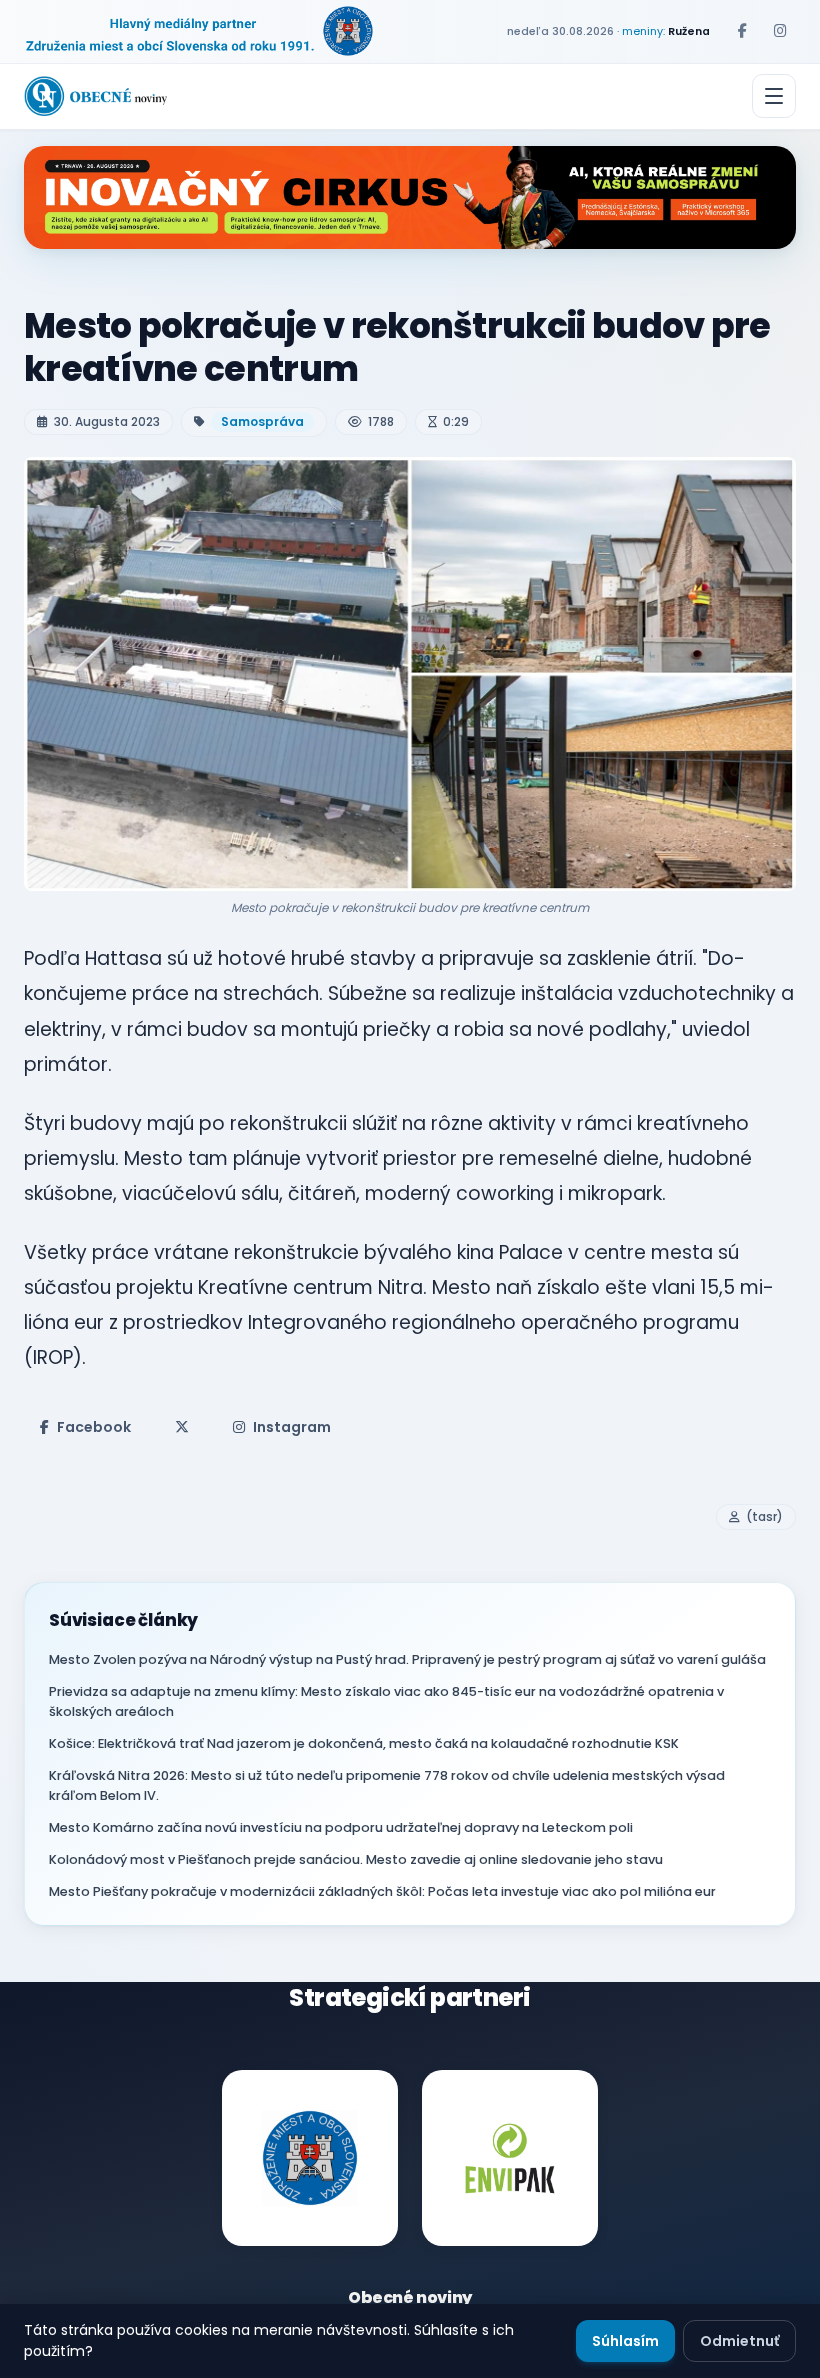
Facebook (94, 1427)
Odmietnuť (739, 2341)
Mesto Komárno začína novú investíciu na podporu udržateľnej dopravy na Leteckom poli (341, 1827)
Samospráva (262, 421)
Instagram (292, 1427)
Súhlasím (625, 2341)
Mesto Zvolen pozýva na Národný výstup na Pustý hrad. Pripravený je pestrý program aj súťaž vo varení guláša (407, 1659)
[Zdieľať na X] (182, 1427)
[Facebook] (742, 31)
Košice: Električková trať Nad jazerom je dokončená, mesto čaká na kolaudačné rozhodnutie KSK (364, 1743)
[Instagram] (780, 31)
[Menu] (774, 96)
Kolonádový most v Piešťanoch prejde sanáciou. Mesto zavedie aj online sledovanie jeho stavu (356, 1859)
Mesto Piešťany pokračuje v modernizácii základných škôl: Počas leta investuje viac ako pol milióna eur (382, 1891)
